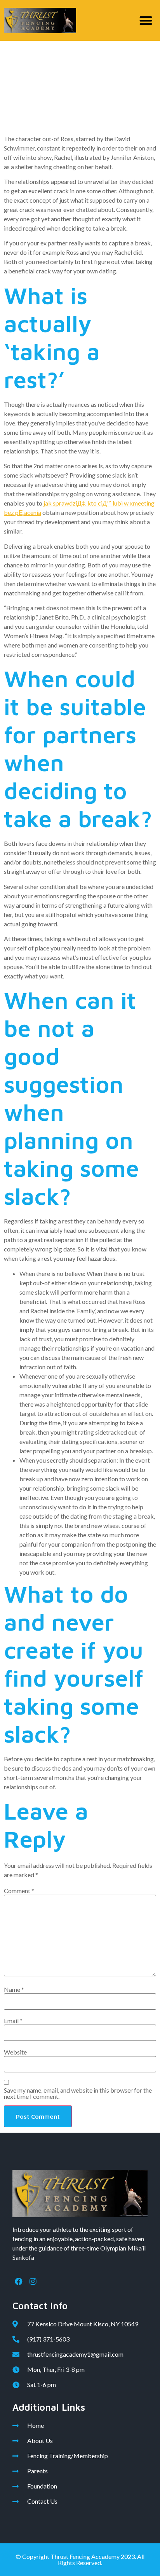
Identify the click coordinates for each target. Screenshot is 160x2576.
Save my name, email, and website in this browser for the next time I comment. (78, 2093)
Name (14, 1990)
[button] (146, 20)
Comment (19, 1891)
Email (13, 2021)
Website (15, 2052)
